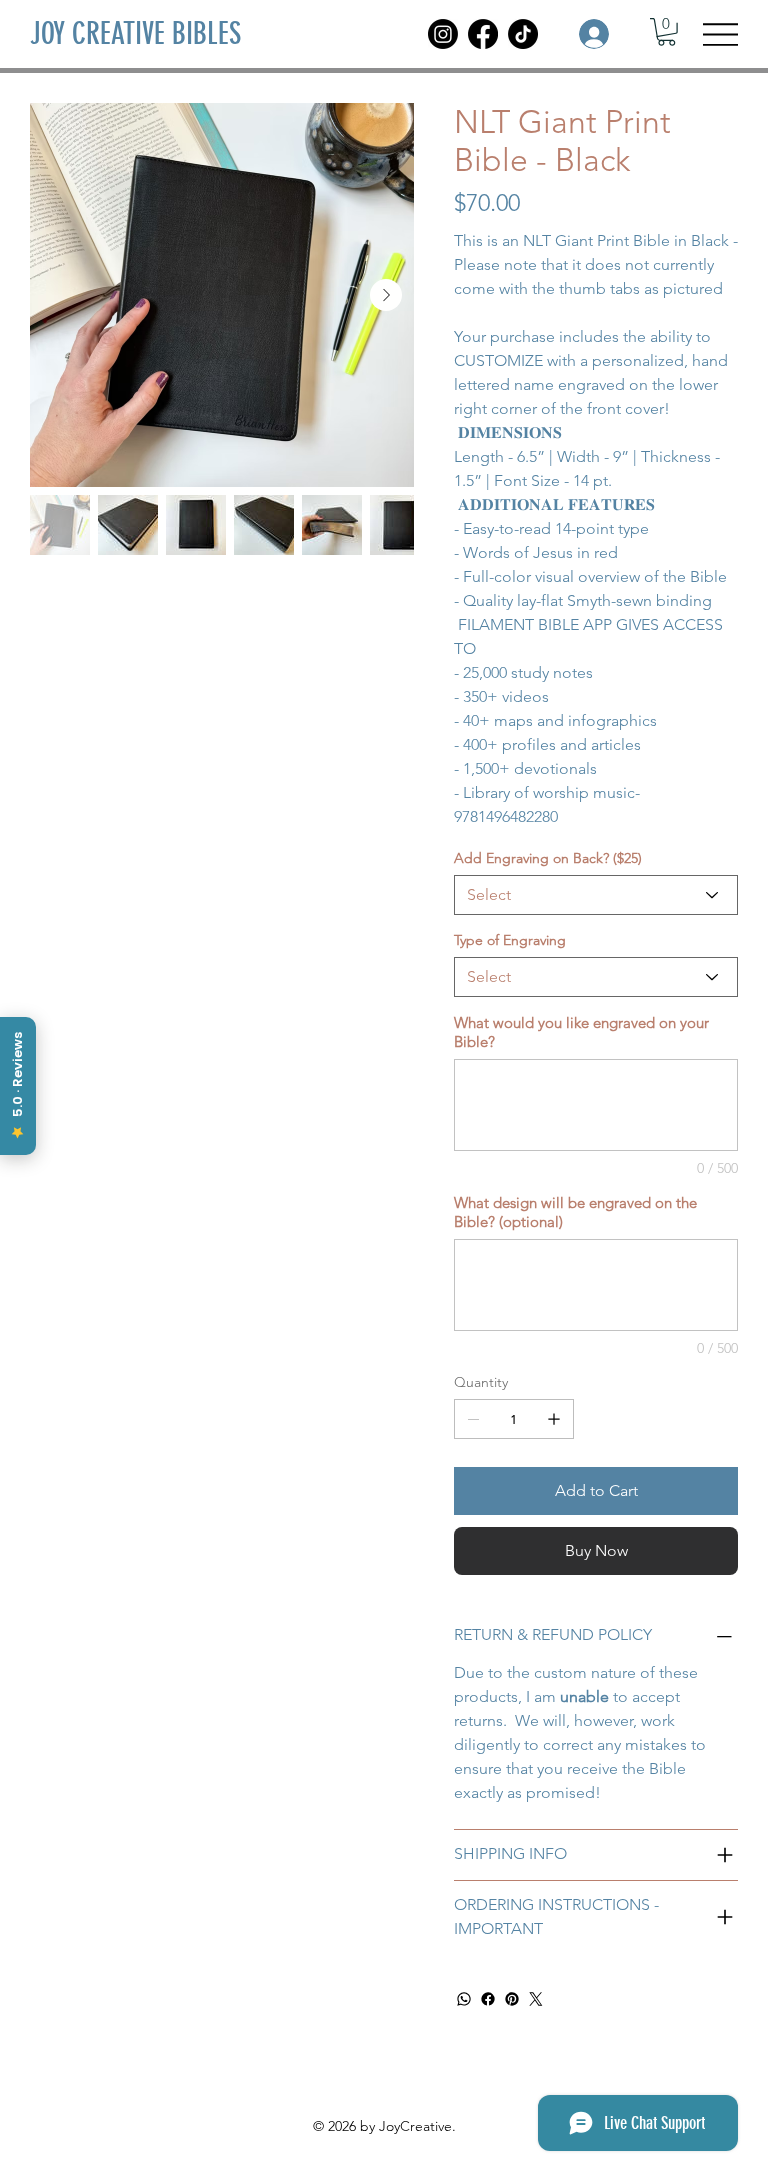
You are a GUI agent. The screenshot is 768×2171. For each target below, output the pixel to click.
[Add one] (554, 1419)
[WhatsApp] (464, 1999)
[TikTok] (523, 34)
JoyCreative (415, 2126)
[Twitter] (536, 1999)
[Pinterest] (512, 1999)
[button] (666, 32)
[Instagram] (443, 34)
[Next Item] (386, 295)
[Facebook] (483, 34)
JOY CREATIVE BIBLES (135, 34)
